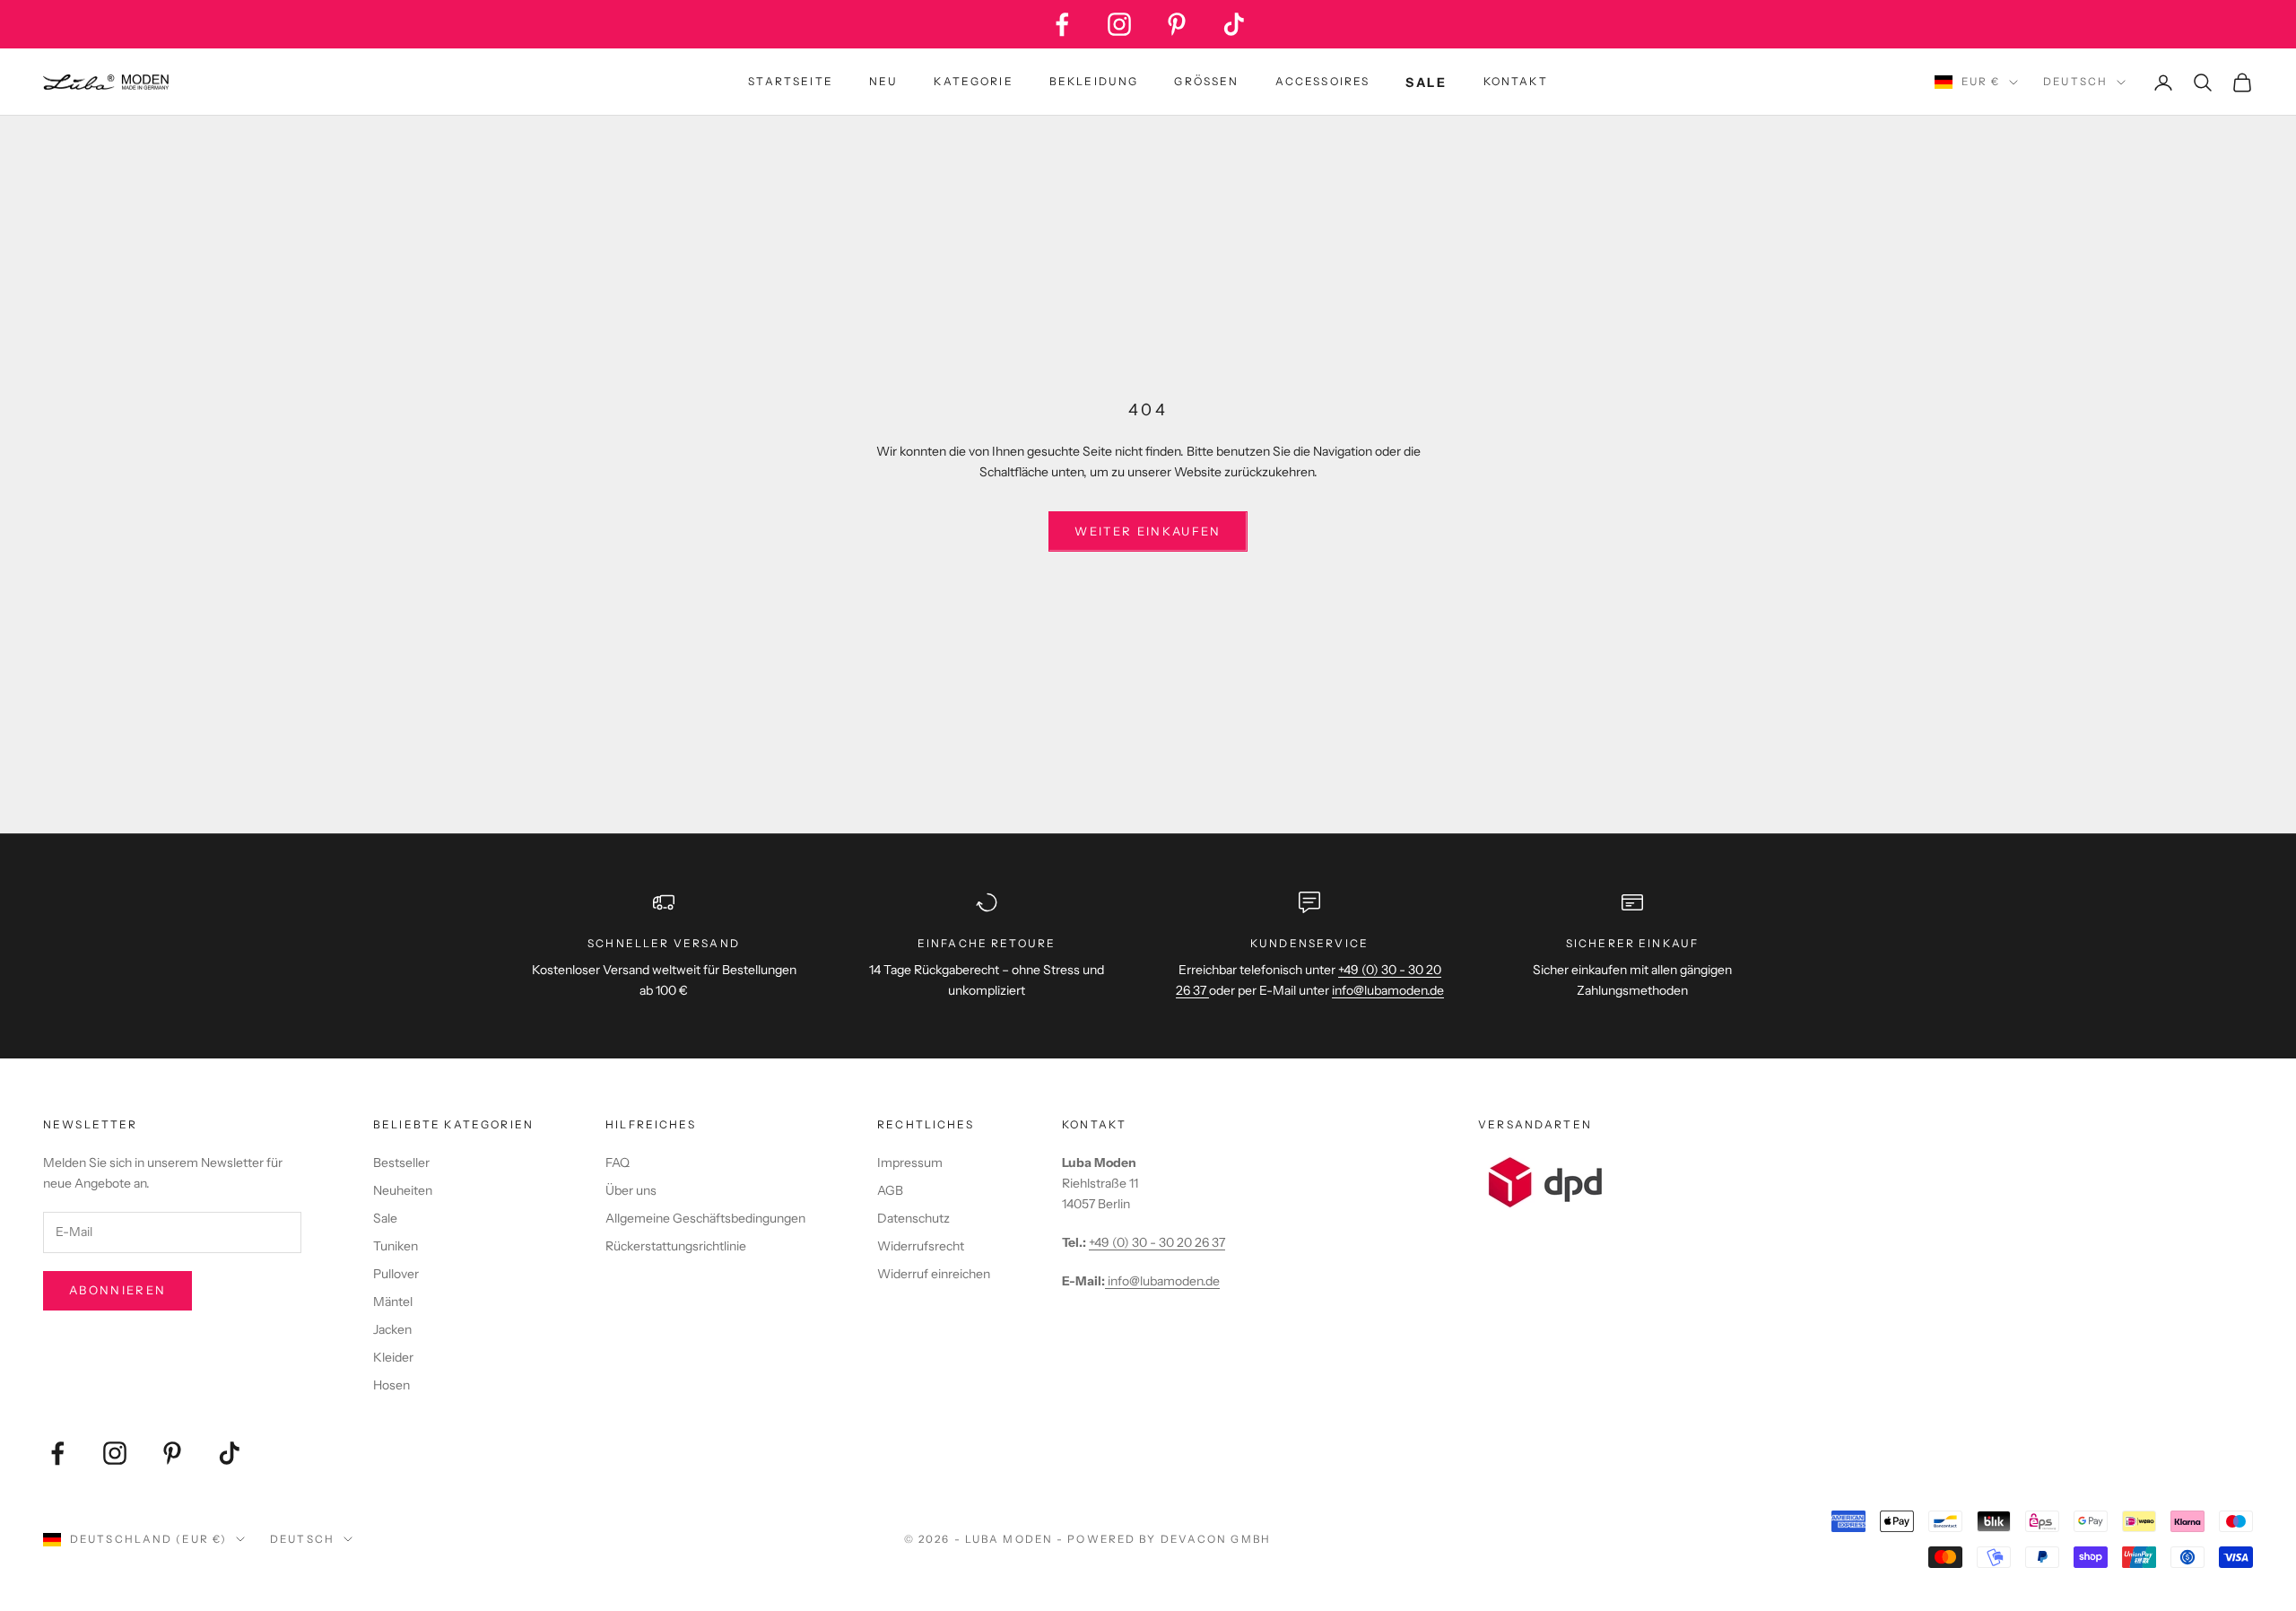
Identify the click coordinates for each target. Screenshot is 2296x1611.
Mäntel (393, 1302)
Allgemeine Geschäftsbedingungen (705, 1218)
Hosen (391, 1385)
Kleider (393, 1357)
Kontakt (1516, 81)
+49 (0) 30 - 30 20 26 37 (1157, 1242)
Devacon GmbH (1216, 1539)
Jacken (392, 1329)
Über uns (631, 1190)
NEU (883, 81)
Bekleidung (1094, 81)
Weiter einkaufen (1148, 531)
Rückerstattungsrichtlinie (676, 1246)
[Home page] (106, 83)
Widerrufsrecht (921, 1246)
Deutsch (2075, 82)
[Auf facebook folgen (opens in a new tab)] (1062, 24)
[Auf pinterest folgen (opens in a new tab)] (1177, 24)
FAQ (617, 1163)
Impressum (910, 1163)
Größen (1206, 81)
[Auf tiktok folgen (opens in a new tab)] (1234, 24)
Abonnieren (117, 1290)
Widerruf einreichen (934, 1274)
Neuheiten (403, 1190)
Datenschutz (913, 1218)
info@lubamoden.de (1162, 1281)
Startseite (791, 81)
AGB (890, 1190)
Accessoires (1323, 81)
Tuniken (396, 1246)
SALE (1426, 83)
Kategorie (973, 81)
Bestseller (401, 1163)
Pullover (396, 1274)
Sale (385, 1218)
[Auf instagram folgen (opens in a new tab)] (1119, 24)
